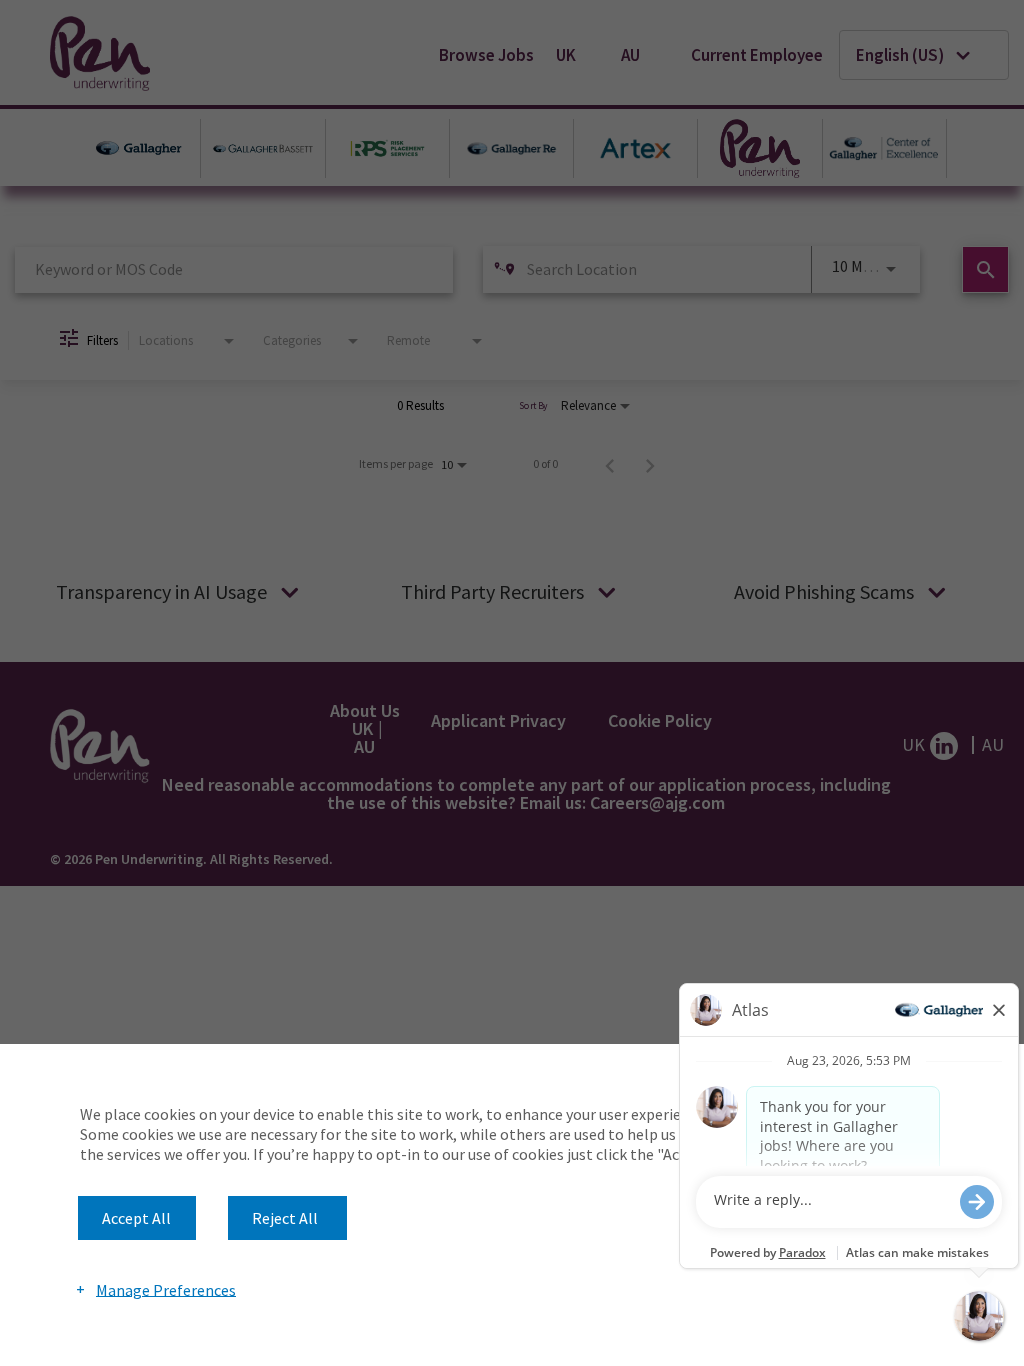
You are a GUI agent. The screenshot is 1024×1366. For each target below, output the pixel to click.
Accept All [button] (136, 1218)
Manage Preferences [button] (166, 1289)
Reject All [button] (285, 1218)
